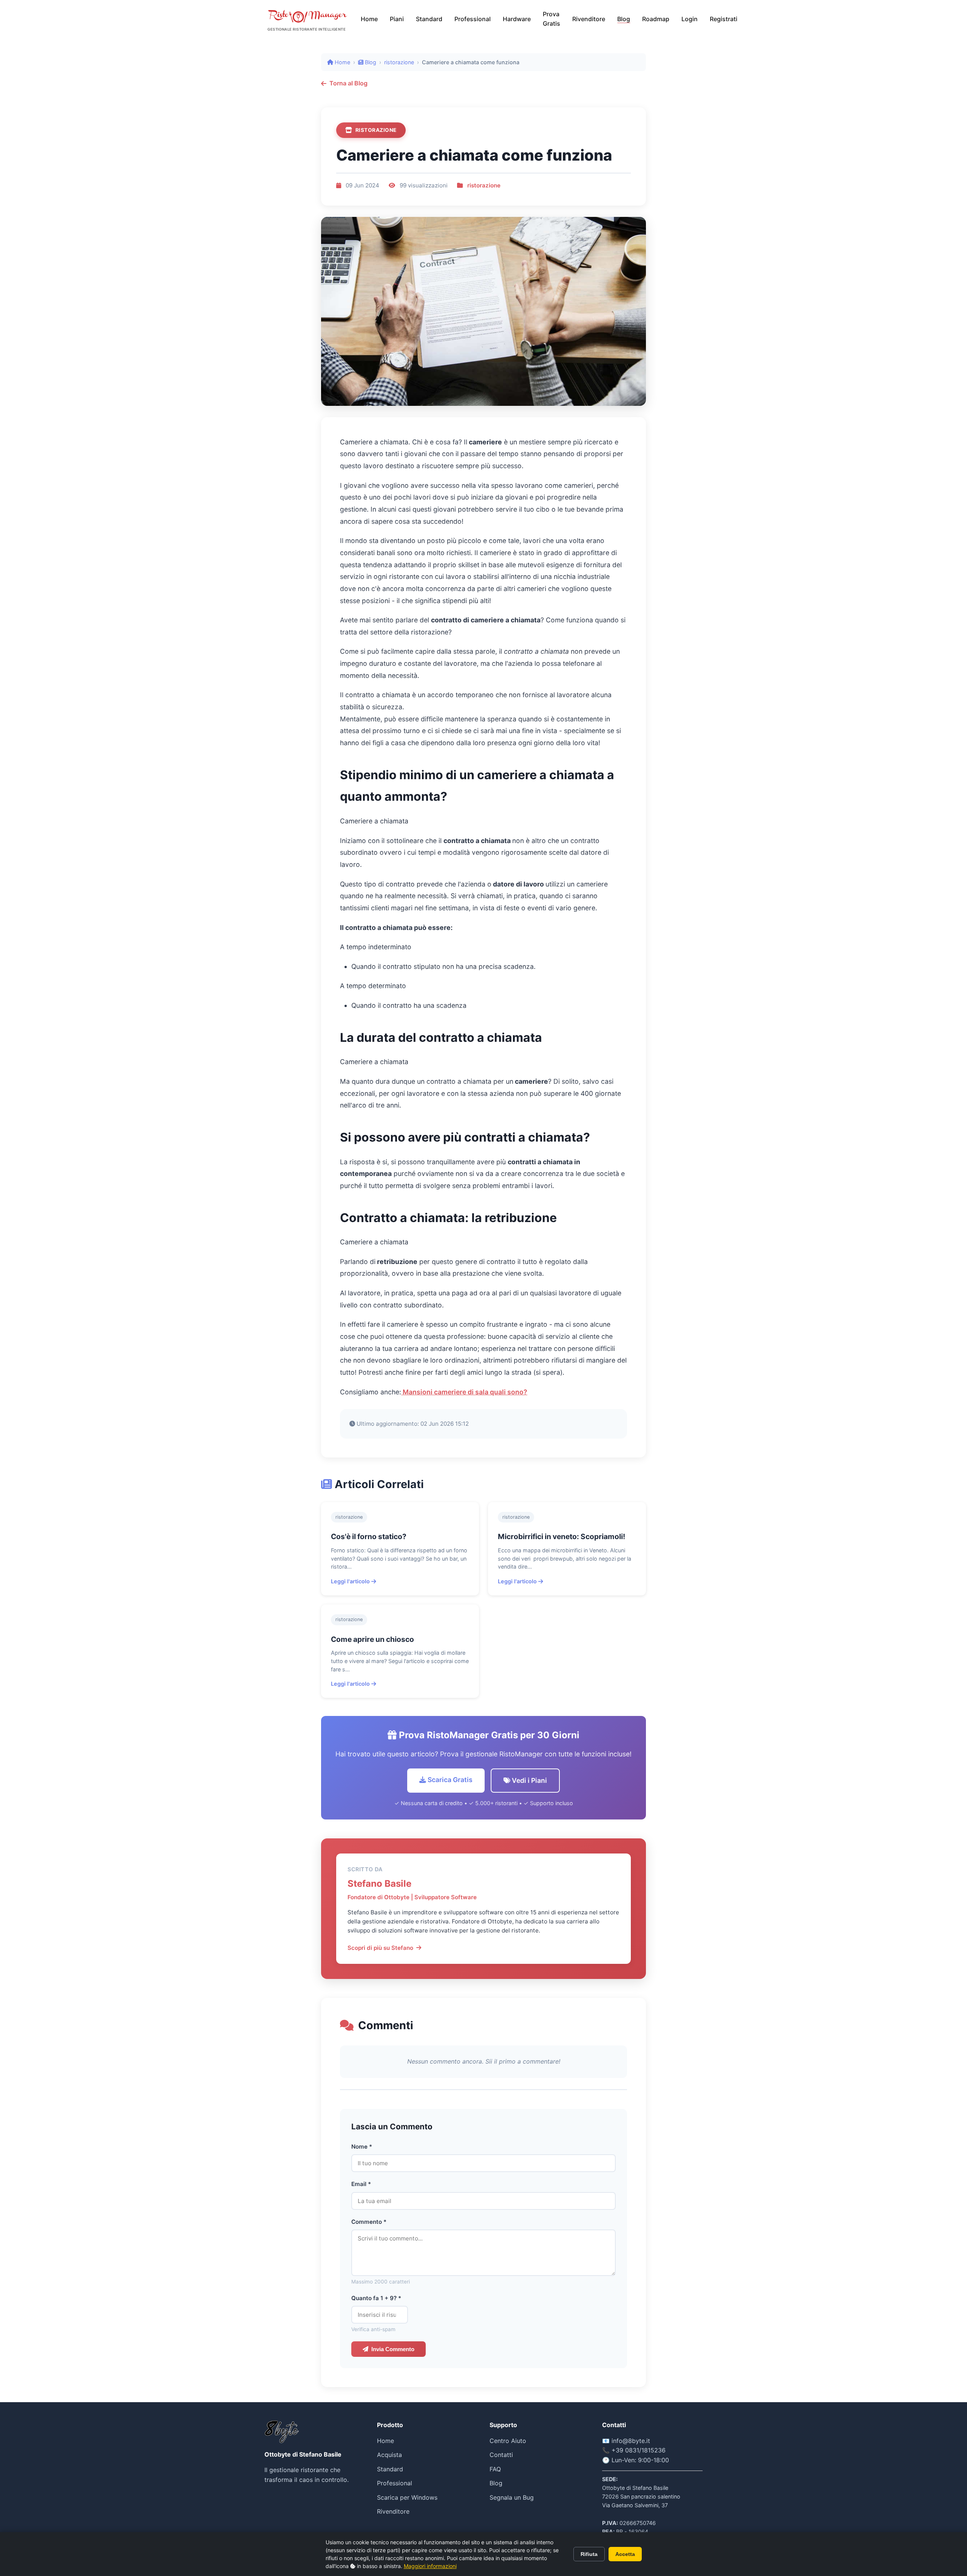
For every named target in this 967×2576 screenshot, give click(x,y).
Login (690, 19)
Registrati (724, 19)
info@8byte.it (631, 2441)
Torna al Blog (348, 83)
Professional (473, 19)
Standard (429, 19)
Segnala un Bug (512, 2497)
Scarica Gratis (449, 1780)
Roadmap (656, 19)
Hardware (517, 19)
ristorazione (399, 62)
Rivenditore (589, 19)
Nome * (362, 2147)
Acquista (389, 2455)
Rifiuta (589, 2554)
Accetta (625, 2554)
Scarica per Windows (407, 2497)
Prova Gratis (551, 19)
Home (369, 19)
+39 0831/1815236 (639, 2450)
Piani (397, 19)
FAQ (495, 2469)
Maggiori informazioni (430, 2566)
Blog (624, 19)
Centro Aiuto (508, 2441)
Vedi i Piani (529, 1780)
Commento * (369, 2222)
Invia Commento (393, 2349)
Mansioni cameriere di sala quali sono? (464, 1392)
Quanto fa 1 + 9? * (376, 2298)
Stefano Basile (379, 1884)
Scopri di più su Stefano (380, 1948)
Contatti (501, 2455)
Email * (361, 2184)
